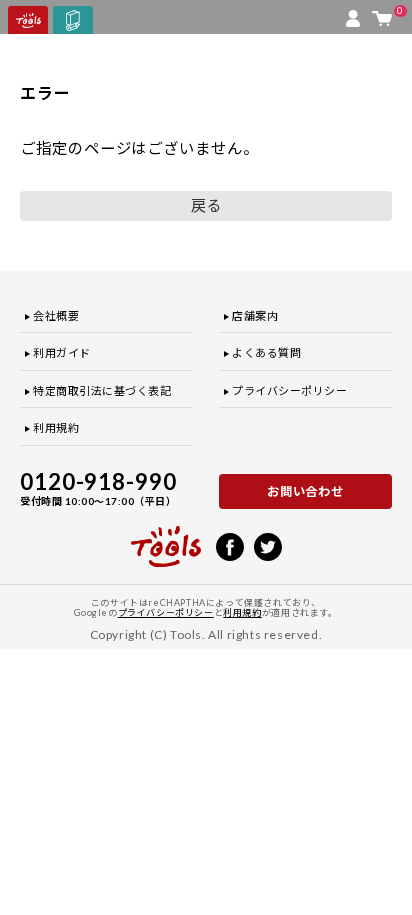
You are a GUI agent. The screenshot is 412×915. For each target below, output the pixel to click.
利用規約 (56, 427)
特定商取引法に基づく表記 (102, 390)
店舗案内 (255, 315)
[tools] (166, 538)
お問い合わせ (306, 491)
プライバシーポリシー (290, 390)
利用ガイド (62, 352)
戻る (206, 205)
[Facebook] (230, 545)
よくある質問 (266, 352)
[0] (382, 14)
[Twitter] (268, 545)
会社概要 (56, 315)
